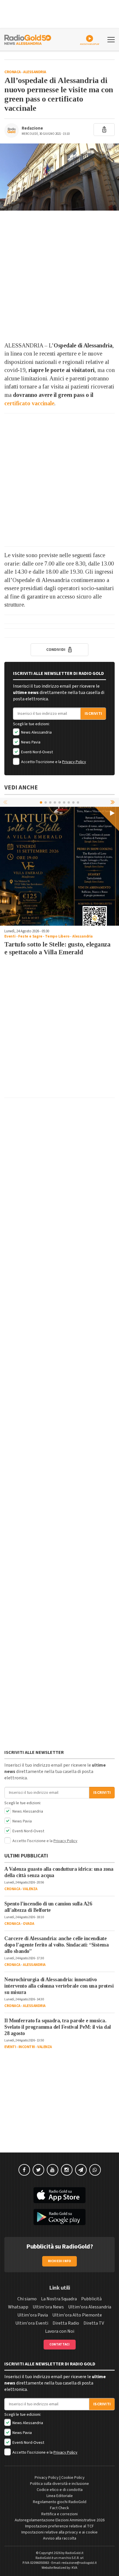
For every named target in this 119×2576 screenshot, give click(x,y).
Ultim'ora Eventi (32, 2323)
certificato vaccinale (29, 403)
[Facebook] (24, 2170)
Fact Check (59, 2508)
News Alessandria (36, 732)
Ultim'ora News (48, 2307)
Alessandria (35, 72)
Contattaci (60, 2344)
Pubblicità (91, 2299)
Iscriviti (93, 714)
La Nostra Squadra (59, 2299)
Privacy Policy (74, 762)
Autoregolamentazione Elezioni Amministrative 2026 (60, 2520)
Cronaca (13, 72)
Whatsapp (18, 2307)
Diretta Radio (66, 2323)
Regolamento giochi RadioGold (60, 2502)
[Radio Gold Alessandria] (28, 39)
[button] (113, 802)
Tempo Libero (57, 936)
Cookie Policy (73, 2478)
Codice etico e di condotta (60, 2490)
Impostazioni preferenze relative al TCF (59, 2526)
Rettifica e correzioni (59, 2514)
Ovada (29, 1924)
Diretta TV (94, 2323)
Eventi (10, 936)
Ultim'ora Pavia (33, 2315)
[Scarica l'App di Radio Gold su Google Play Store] (59, 2217)
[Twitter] (38, 2170)
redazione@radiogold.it (79, 2563)
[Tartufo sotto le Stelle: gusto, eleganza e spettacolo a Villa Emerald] (59, 866)
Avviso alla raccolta (60, 2538)
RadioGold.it (74, 2553)
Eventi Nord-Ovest (37, 752)
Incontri (27, 2047)
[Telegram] (81, 2170)
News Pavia (30, 742)
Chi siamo (27, 2299)
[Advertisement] (59, 276)
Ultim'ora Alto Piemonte (77, 2315)
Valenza (30, 1889)
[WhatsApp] (95, 2170)
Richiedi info (60, 2261)
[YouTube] (53, 2170)
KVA (75, 2568)
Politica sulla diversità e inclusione (59, 2484)
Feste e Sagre (30, 936)
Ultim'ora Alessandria (90, 2307)
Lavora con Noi (60, 2331)
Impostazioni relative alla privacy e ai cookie (59, 2532)
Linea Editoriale (60, 2496)
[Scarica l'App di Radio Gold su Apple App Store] (59, 2195)
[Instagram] (67, 2170)
